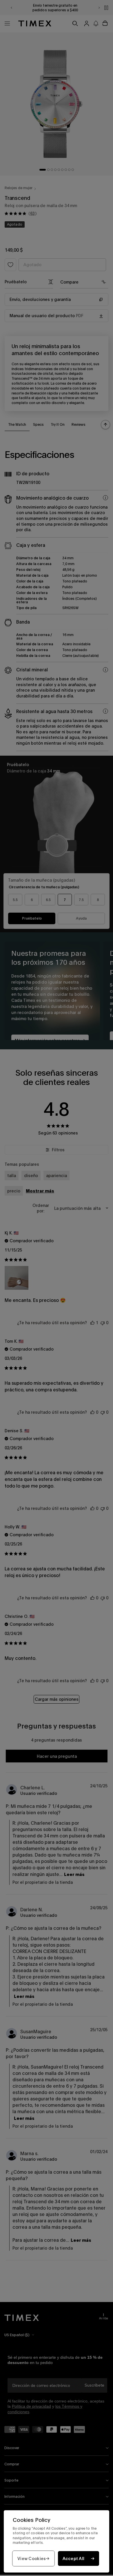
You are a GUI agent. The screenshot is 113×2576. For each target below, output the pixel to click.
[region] (57, 2541)
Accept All (74, 2558)
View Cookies (32, 2558)
